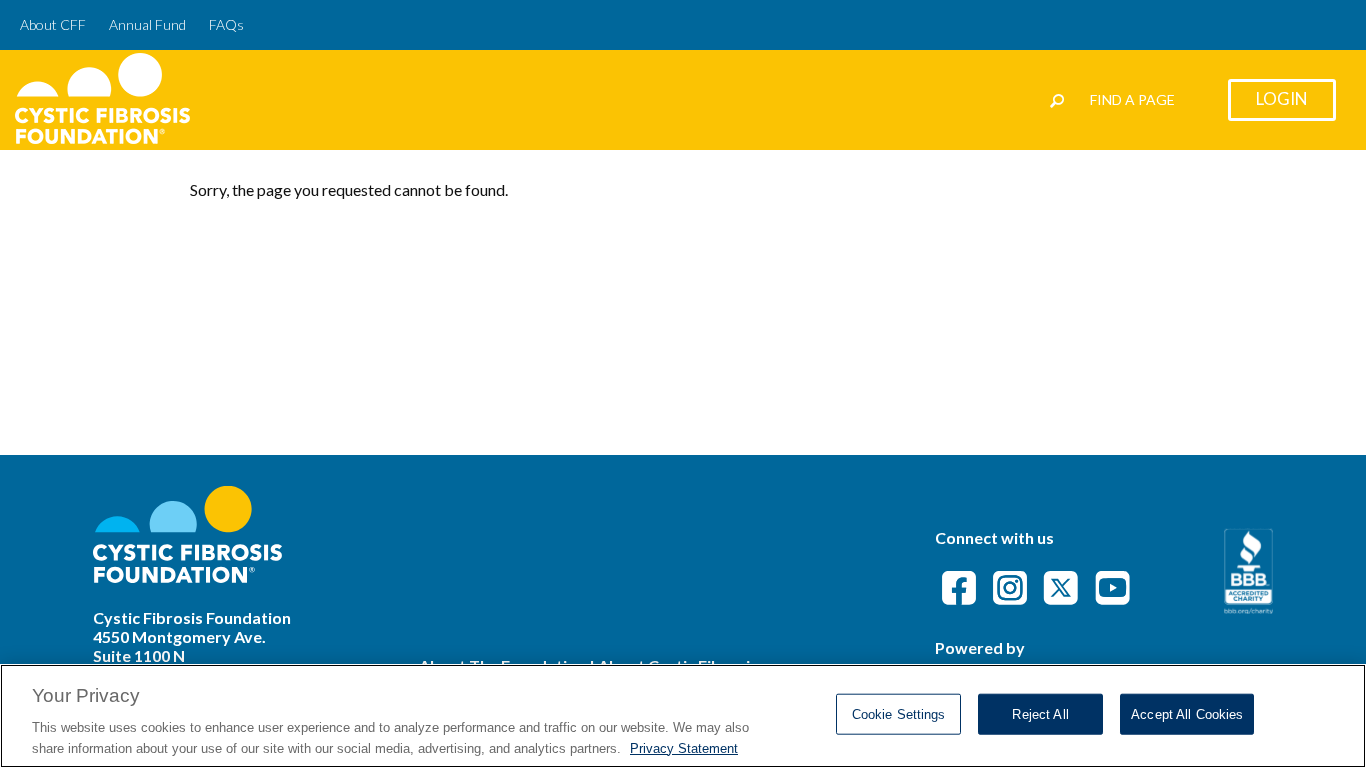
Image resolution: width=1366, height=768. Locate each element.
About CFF (53, 24)
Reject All (1040, 714)
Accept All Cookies (1187, 714)
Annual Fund (147, 24)
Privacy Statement (684, 747)
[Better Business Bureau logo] (1248, 607)
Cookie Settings (899, 714)
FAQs (226, 24)
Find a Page (1132, 99)
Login (1282, 98)
